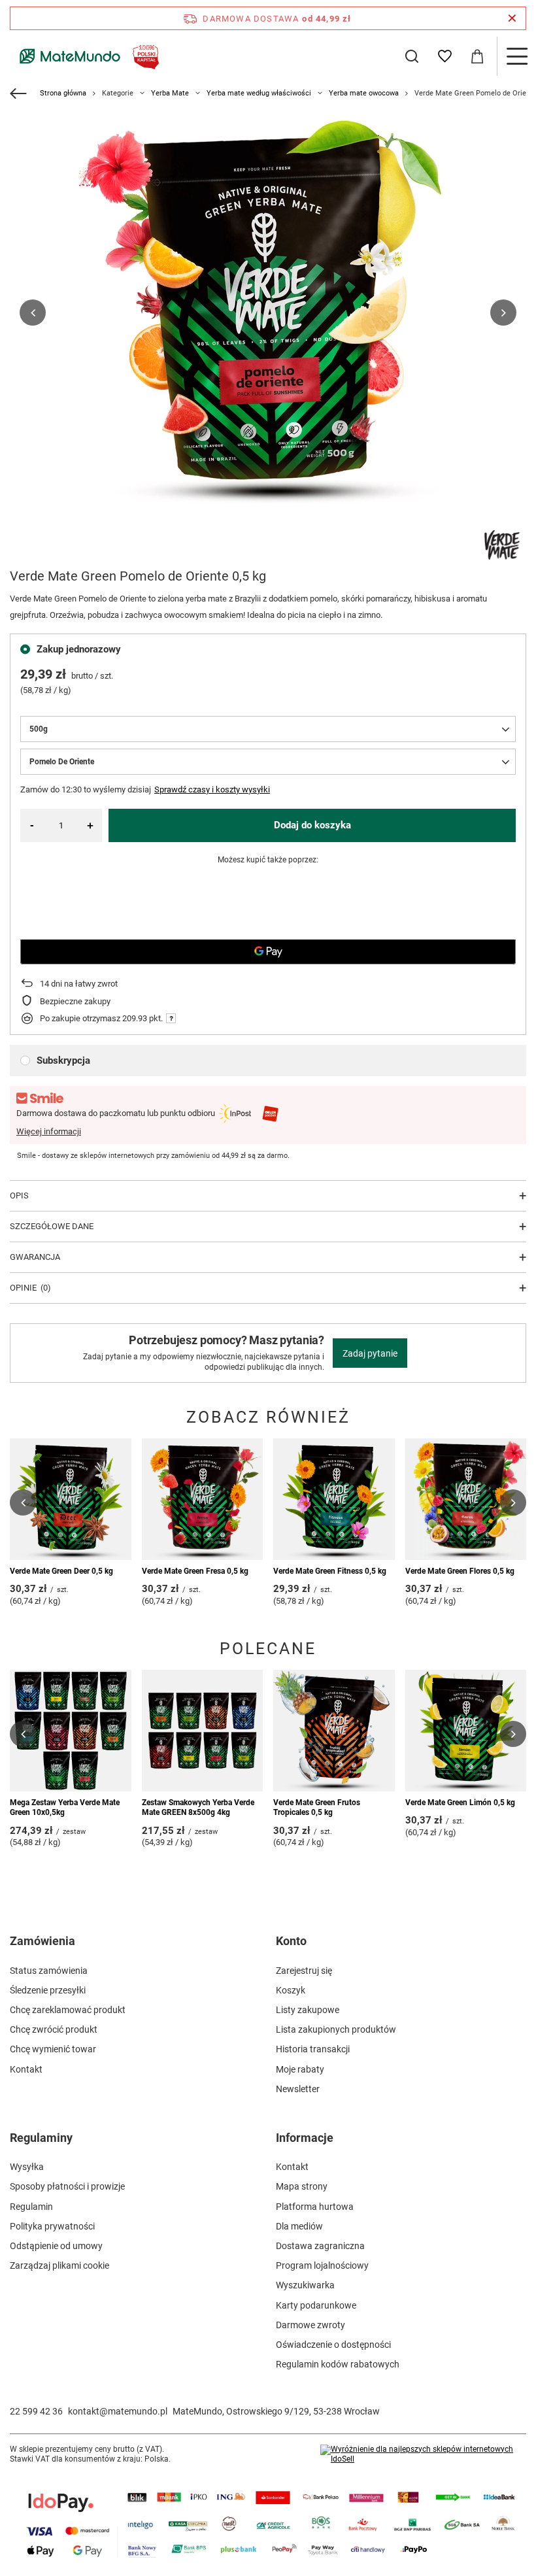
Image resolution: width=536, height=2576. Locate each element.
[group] (268, 313)
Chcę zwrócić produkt (54, 2029)
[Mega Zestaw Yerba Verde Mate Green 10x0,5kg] (71, 1731)
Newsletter (298, 2089)
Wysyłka (27, 2167)
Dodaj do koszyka (312, 825)
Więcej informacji (49, 1131)
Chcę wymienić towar (53, 2049)
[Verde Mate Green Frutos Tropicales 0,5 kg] (334, 1731)
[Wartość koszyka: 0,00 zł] (477, 56)
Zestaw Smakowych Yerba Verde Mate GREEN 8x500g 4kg (198, 1808)
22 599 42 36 (36, 2411)
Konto (291, 1941)
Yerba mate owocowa (364, 93)
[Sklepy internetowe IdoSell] (423, 2455)
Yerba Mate (170, 93)
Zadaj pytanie (370, 1353)
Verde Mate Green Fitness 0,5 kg (330, 1571)
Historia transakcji (313, 2049)
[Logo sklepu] (87, 56)
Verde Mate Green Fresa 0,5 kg (195, 1571)
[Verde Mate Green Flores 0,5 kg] (466, 1499)
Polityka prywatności (52, 2226)
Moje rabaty (300, 2069)
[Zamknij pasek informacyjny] (512, 18)
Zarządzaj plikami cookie (59, 2265)
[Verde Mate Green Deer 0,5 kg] (71, 1499)
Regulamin (31, 2207)
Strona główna (63, 93)
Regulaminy (41, 2138)
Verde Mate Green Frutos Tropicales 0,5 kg (317, 1808)
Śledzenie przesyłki (48, 1990)
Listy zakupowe (308, 2010)
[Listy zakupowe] (444, 56)
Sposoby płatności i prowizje (67, 2186)
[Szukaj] (412, 56)
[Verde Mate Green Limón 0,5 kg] (466, 1731)
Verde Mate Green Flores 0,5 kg (460, 1571)
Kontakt (26, 2069)
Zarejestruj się (304, 1971)
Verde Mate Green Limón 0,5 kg (460, 1803)
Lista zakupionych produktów (336, 2029)
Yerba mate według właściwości (259, 93)
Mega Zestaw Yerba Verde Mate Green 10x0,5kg (65, 1808)
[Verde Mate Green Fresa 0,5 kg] (203, 1499)
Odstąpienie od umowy (56, 2246)
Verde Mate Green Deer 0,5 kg (61, 1571)
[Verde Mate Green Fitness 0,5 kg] (334, 1499)
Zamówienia (42, 1941)
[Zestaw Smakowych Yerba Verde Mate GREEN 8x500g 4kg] (203, 1731)
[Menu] (516, 56)
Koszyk (291, 1990)
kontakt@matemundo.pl (118, 2411)
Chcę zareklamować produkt (68, 2010)
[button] (33, 313)
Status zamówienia (49, 1971)
